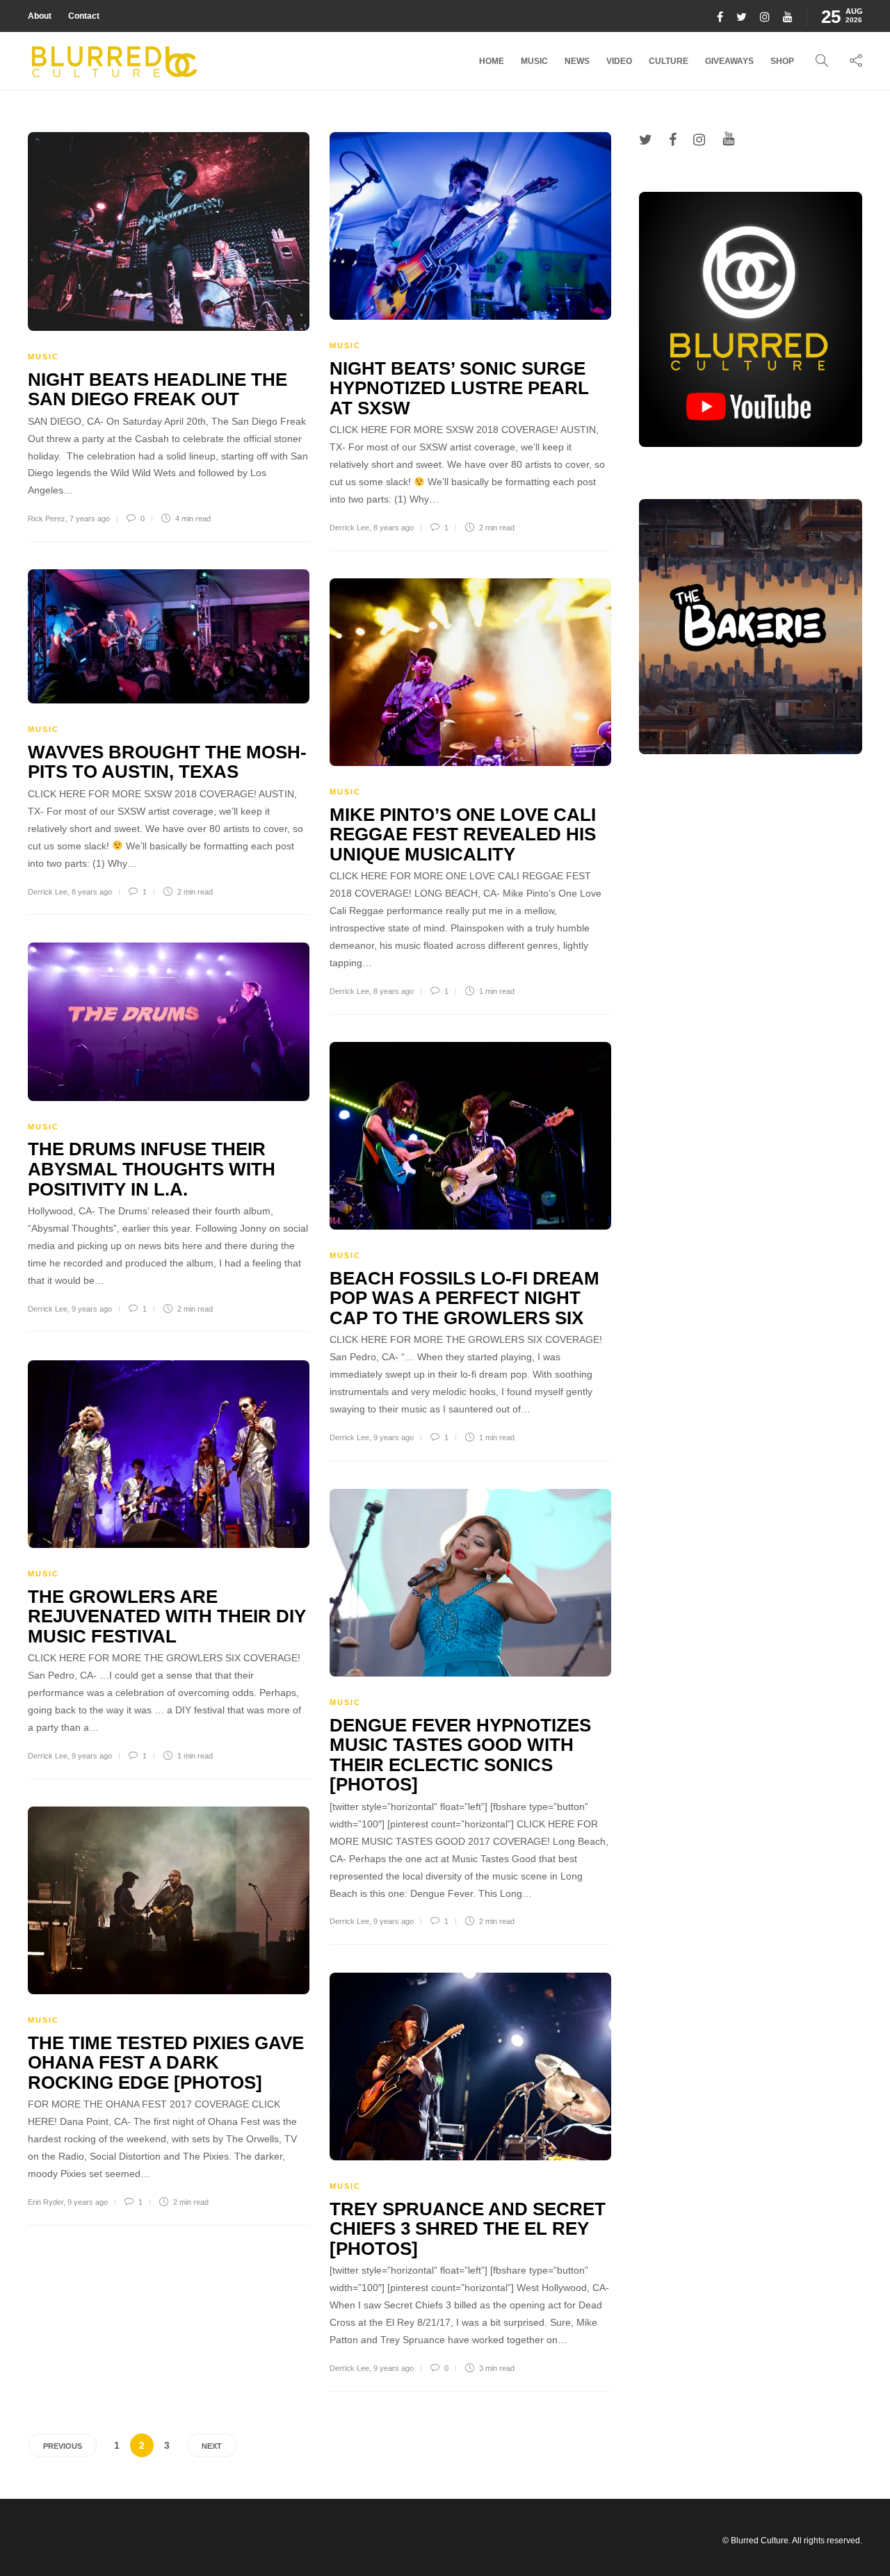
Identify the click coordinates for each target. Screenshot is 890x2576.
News (577, 61)
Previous (63, 2446)
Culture (669, 61)
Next (212, 2446)
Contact (84, 16)
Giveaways (729, 61)
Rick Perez (47, 519)
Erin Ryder (46, 2202)
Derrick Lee (349, 528)
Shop (782, 61)
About (40, 16)
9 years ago (92, 1309)
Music (534, 61)
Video (619, 61)
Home (492, 61)
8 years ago (394, 528)
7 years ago (90, 519)
